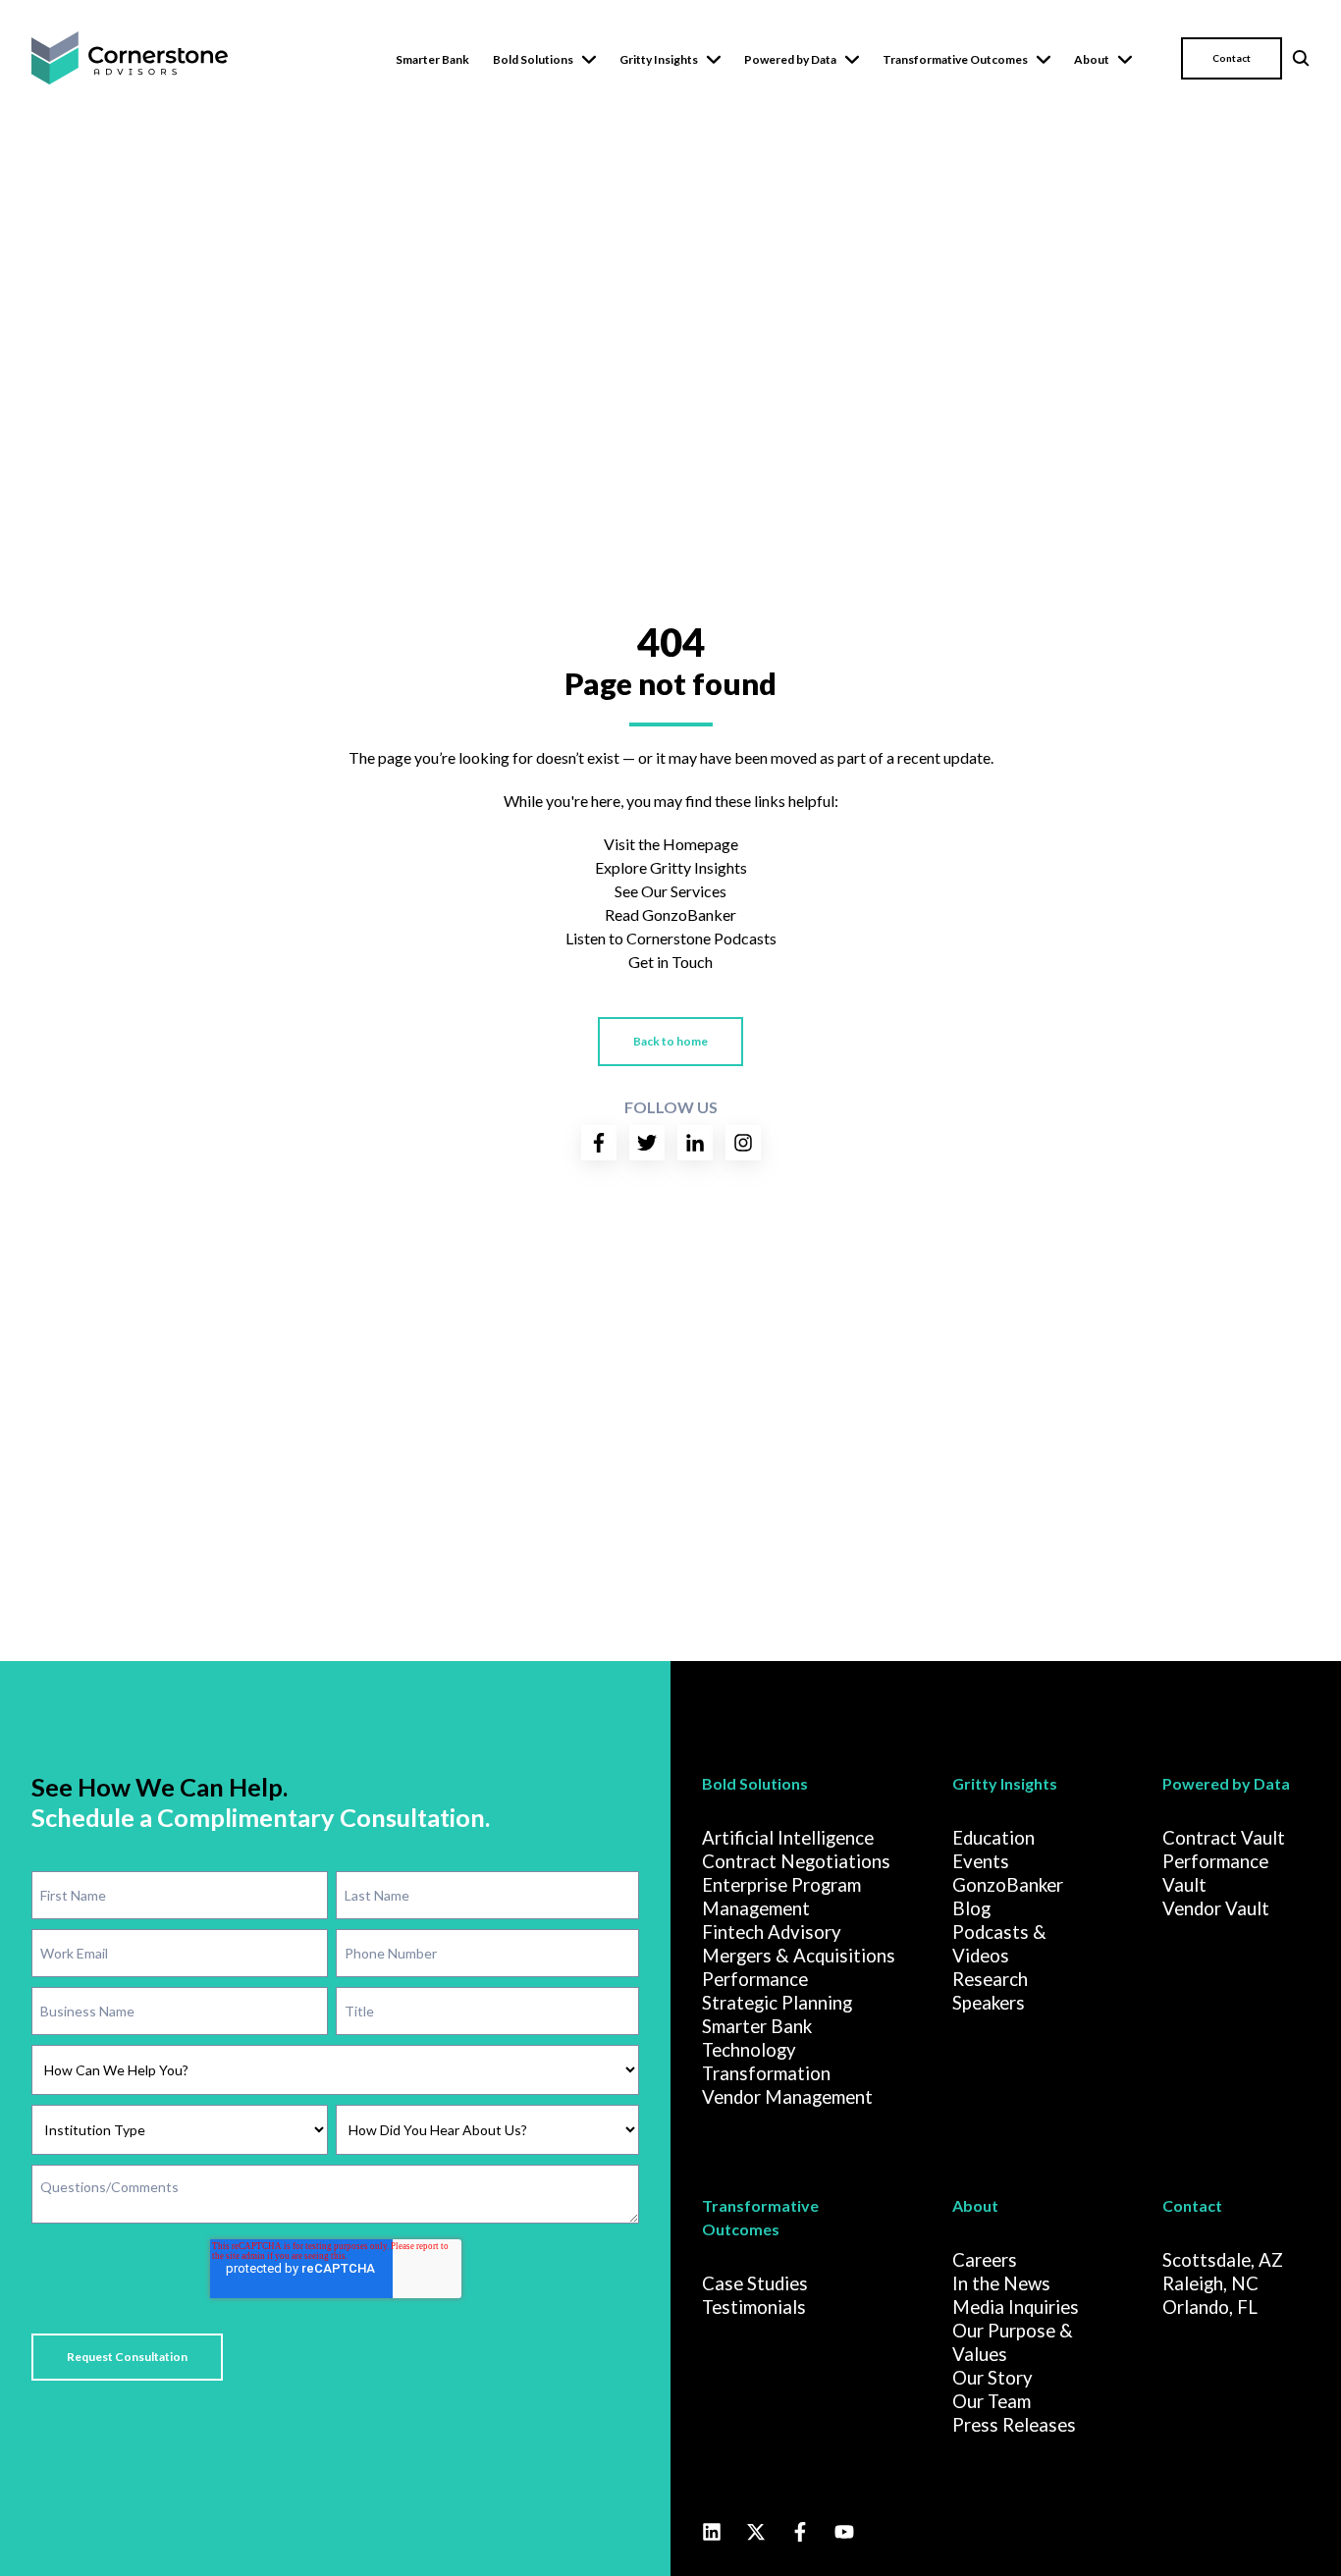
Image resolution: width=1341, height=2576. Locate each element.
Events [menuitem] (981, 1861)
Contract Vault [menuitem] (1224, 1838)
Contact (1232, 58)
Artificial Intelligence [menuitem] (788, 1838)
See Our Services (670, 891)
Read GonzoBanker (670, 914)
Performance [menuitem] (755, 1979)
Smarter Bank (432, 59)
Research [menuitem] (990, 1979)
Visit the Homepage (671, 844)
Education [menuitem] (993, 1838)
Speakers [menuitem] (989, 2003)
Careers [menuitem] (985, 2260)
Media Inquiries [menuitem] (1016, 2307)
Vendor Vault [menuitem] (1216, 1908)
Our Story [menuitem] (992, 2378)
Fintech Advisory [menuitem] (772, 1932)
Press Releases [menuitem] (1014, 2425)
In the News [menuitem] (1001, 2283)
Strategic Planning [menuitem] (777, 2003)
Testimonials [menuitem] (754, 2307)
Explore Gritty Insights (671, 867)
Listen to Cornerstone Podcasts (671, 938)
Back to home (670, 1041)
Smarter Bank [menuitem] (757, 2026)
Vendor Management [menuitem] (787, 2097)
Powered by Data (790, 59)
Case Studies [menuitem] (755, 2283)
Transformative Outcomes (955, 59)
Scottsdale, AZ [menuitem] (1223, 2260)
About (1092, 59)
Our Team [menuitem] (992, 2401)
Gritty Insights (659, 59)
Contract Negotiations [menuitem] (796, 1861)
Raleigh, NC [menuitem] (1210, 2283)
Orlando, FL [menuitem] (1210, 2307)
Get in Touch (670, 962)
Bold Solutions (533, 59)
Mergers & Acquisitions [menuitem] (799, 1956)
